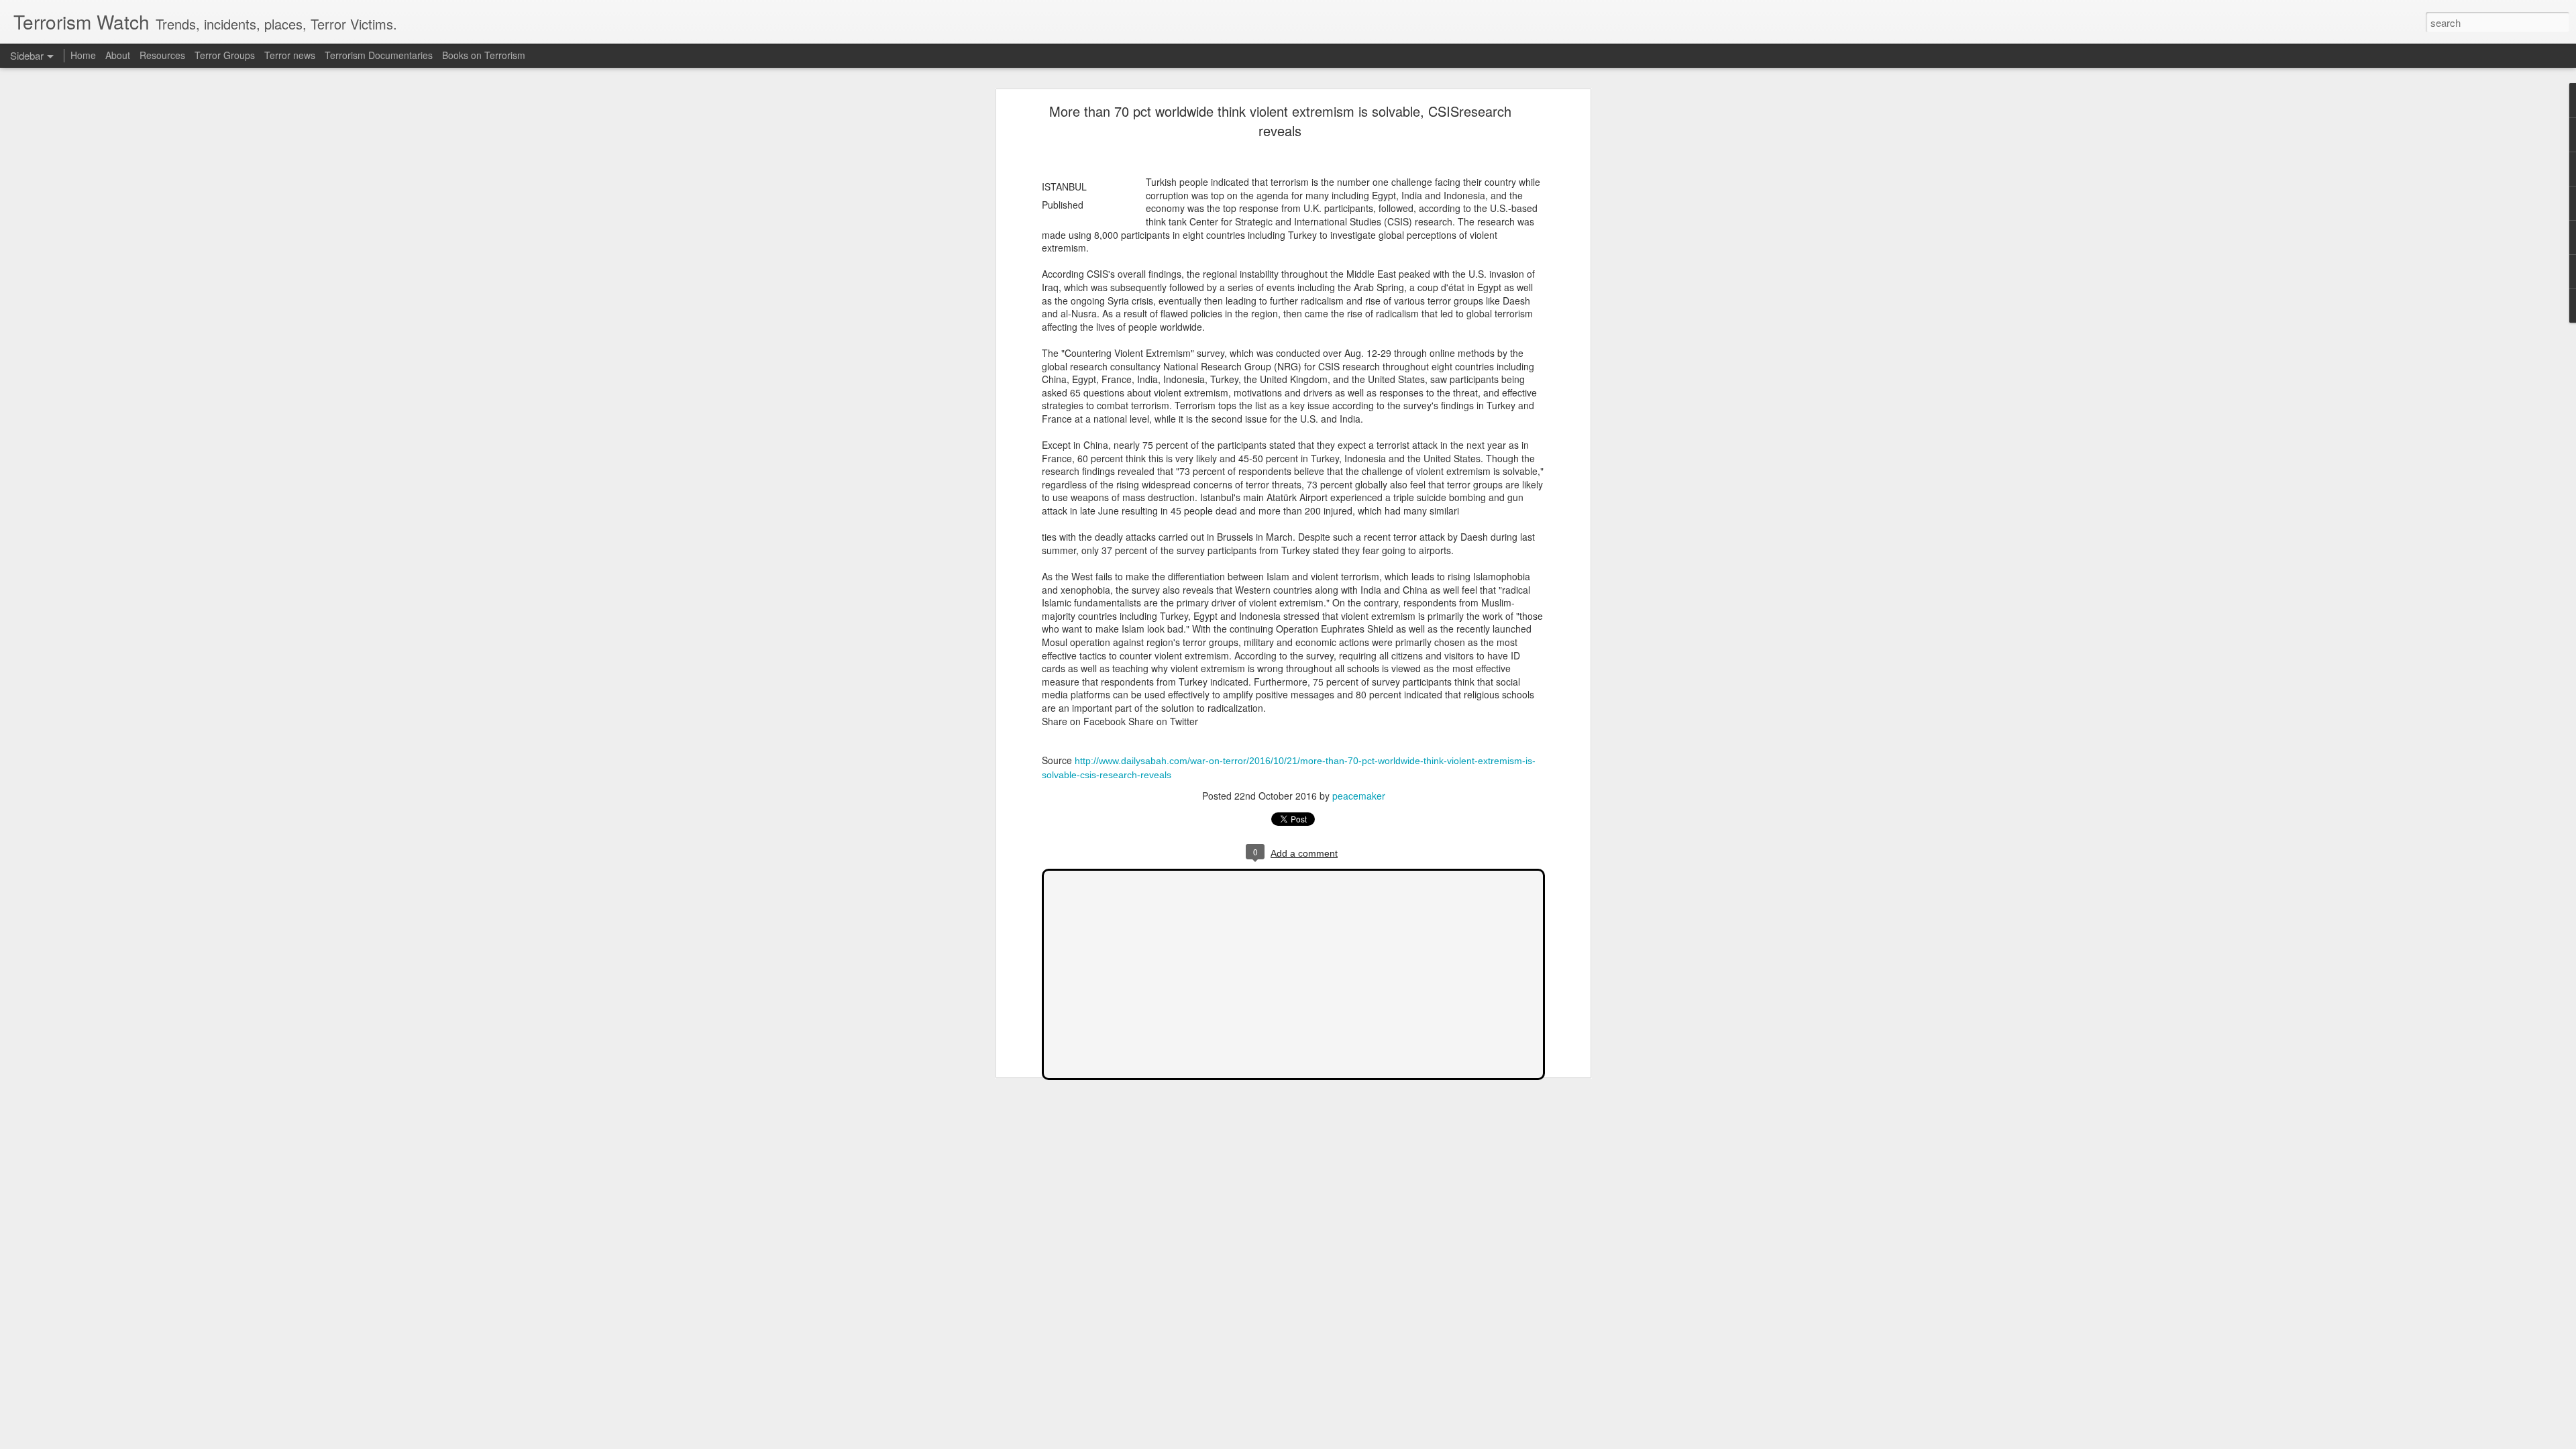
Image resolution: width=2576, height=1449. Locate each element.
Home (83, 55)
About (118, 55)
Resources (162, 55)
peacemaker (1359, 796)
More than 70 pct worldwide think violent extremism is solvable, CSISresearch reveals (1280, 121)
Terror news (290, 55)
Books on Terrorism (484, 55)
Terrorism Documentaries (379, 55)
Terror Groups (225, 55)
